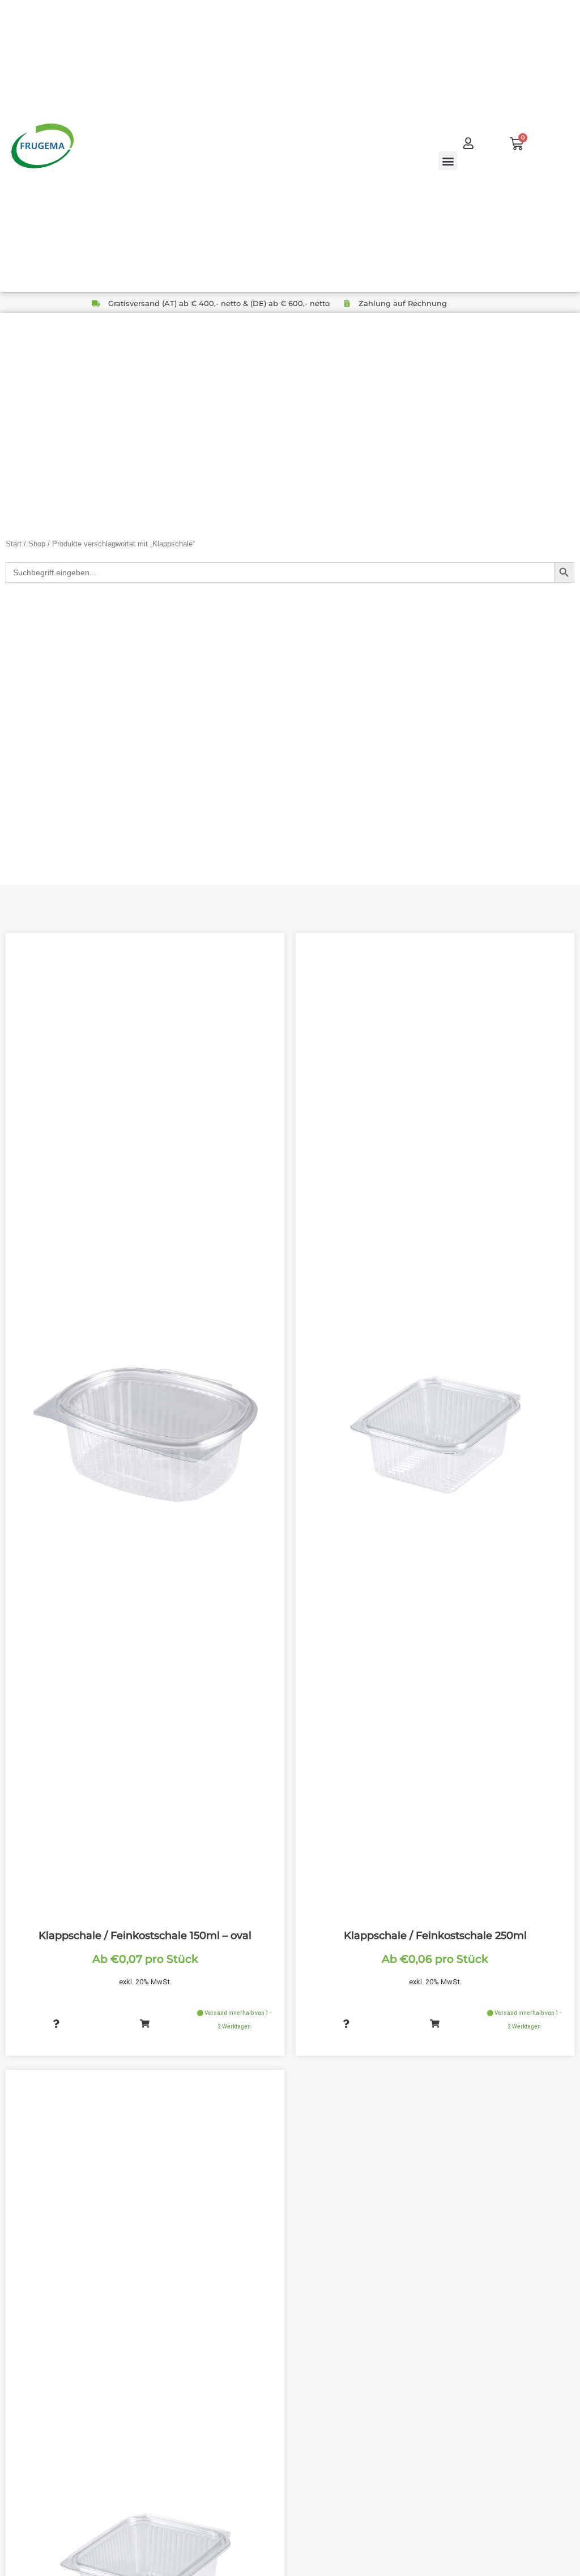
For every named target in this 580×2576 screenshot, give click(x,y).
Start (14, 544)
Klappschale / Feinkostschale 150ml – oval (145, 1936)
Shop (37, 544)
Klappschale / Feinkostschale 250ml (435, 1936)
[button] (448, 161)
